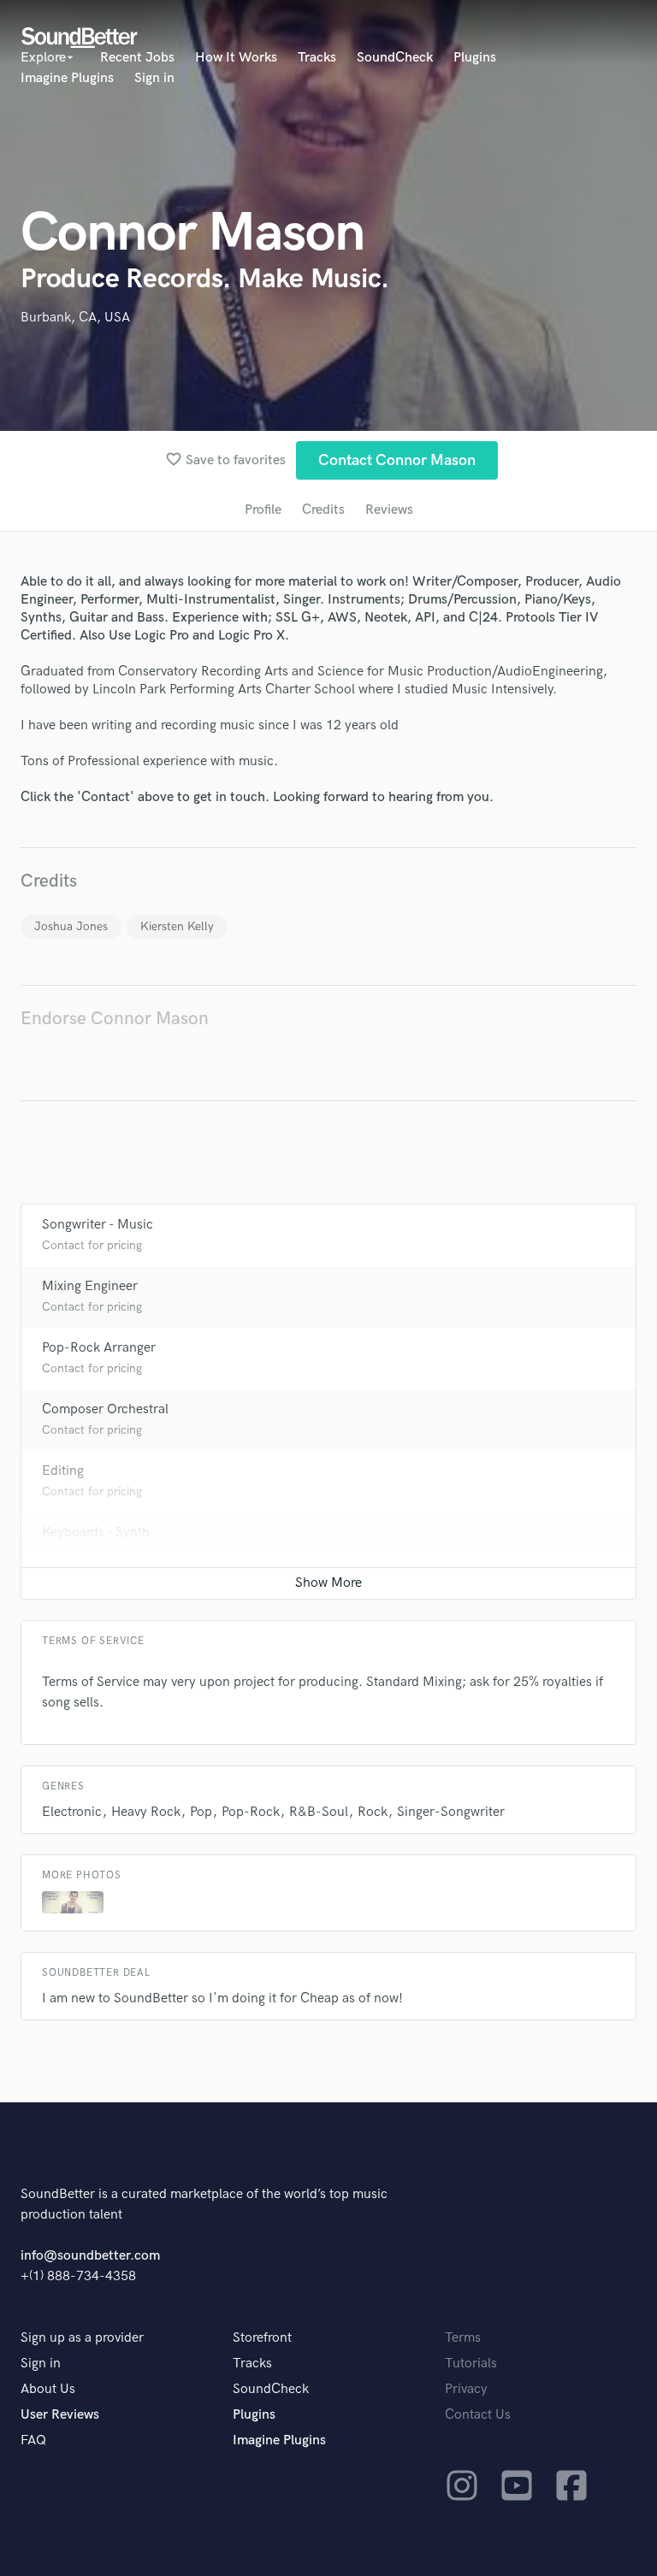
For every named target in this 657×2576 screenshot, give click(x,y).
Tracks (317, 58)
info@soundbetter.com (90, 2256)
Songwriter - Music (98, 1225)
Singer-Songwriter (451, 1812)
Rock (373, 1812)
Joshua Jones (71, 926)
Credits (323, 510)
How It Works (236, 58)
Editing (63, 1471)
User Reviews (60, 2415)
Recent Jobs (137, 58)
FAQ (33, 2440)
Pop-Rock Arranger (99, 1348)
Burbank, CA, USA (75, 318)
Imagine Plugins (67, 78)
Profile (263, 510)
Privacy (466, 2389)
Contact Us (478, 2415)
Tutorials (471, 2364)
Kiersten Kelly (177, 926)
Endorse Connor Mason (115, 1019)
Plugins (475, 58)
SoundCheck (395, 58)
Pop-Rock (251, 1812)
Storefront (262, 2338)
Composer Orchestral (105, 1409)
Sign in (154, 78)
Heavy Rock (146, 1812)
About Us (48, 2389)
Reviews (389, 510)
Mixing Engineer (90, 1286)
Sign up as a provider (82, 2338)
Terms (463, 2338)
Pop (201, 1812)
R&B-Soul (319, 1812)
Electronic (72, 1812)
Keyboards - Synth (96, 1533)
